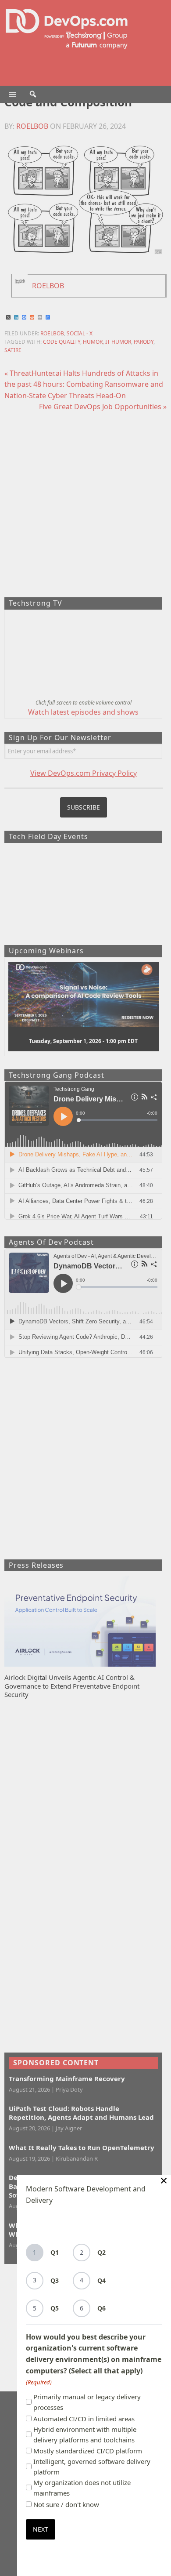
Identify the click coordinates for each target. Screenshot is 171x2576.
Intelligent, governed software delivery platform (92, 2467)
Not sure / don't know (66, 2504)
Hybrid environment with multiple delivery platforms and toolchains (85, 2434)
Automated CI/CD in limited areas (84, 2419)
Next (41, 2529)
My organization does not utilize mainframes (82, 2488)
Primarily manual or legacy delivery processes (87, 2402)
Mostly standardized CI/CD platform (88, 2451)
